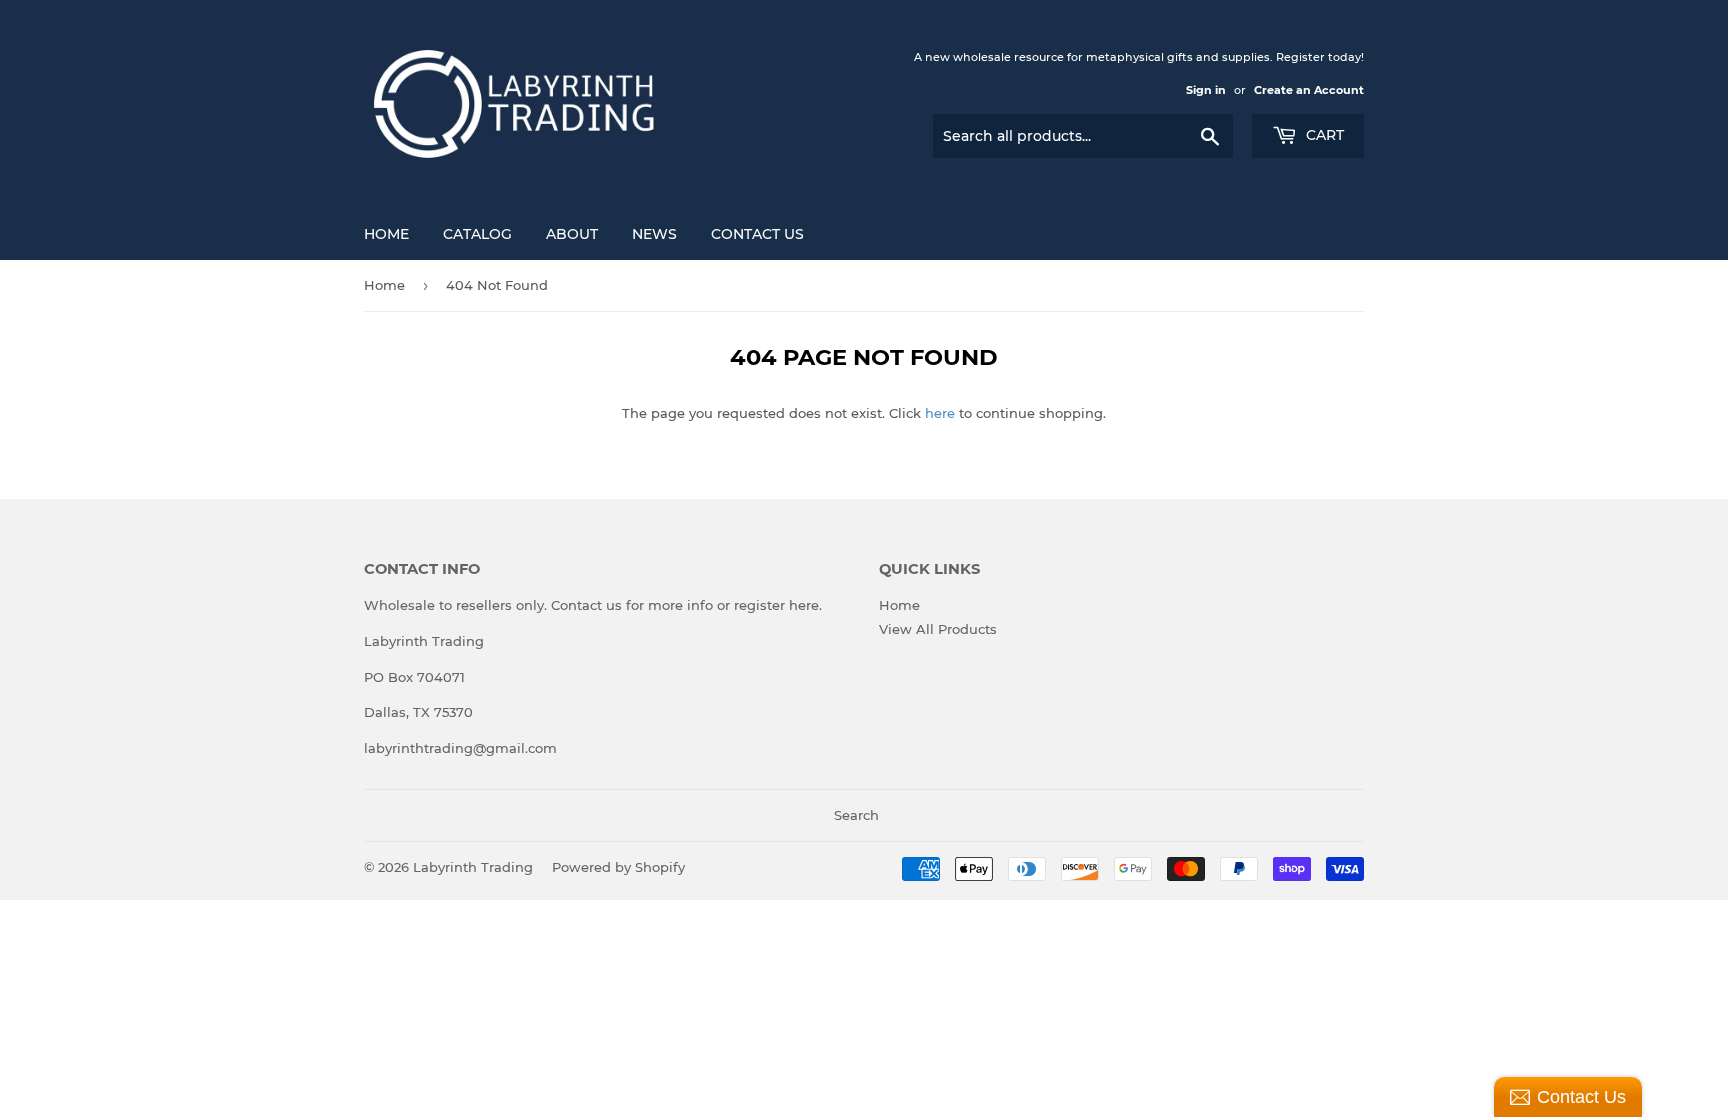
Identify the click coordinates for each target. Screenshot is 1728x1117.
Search (856, 815)
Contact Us (757, 234)
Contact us (586, 605)
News (654, 234)
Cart (1323, 135)
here (940, 413)
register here (776, 605)
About (572, 234)
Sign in (1206, 90)
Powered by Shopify (618, 867)
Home (386, 234)
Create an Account (1309, 90)
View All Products (938, 629)
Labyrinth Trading (473, 867)
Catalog (477, 234)
